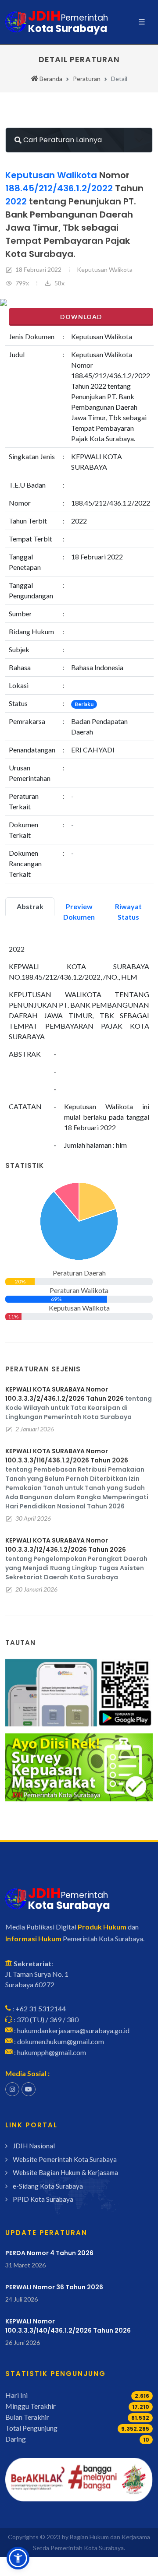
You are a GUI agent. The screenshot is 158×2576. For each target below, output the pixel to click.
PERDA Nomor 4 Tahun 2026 (49, 2253)
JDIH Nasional (34, 2146)
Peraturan (87, 79)
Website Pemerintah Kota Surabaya (65, 2159)
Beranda (50, 79)
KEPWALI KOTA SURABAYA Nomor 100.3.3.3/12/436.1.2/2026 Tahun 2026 (66, 1545)
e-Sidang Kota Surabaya (48, 2186)
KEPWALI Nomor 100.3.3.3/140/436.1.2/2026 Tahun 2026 (68, 2326)
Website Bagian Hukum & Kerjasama (65, 2172)
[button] (18, 2558)
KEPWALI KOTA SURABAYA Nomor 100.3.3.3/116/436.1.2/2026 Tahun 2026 (67, 1456)
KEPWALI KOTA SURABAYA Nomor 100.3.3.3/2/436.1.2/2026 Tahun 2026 (65, 1394)
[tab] (30, 907)
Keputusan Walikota (105, 269)
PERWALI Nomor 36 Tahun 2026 (54, 2287)
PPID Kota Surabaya (43, 2199)
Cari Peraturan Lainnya (62, 140)
